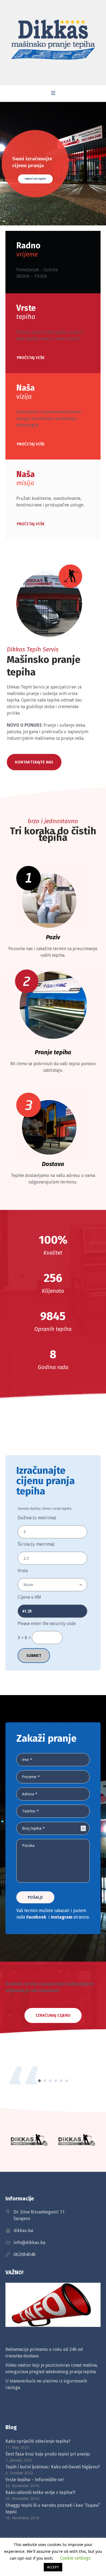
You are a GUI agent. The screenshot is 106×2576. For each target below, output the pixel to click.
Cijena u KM (29, 1597)
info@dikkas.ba (29, 2243)
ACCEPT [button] (53, 2567)
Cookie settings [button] (75, 2558)
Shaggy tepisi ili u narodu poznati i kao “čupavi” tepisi (53, 2509)
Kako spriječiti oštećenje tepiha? (38, 2441)
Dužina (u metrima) (37, 1518)
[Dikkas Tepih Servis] (53, 41)
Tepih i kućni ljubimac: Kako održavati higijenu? (53, 2467)
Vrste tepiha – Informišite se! (35, 2480)
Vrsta (23, 1571)
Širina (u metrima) (36, 1544)
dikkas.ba (23, 2231)
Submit (34, 1656)
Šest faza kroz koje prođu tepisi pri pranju (48, 2454)
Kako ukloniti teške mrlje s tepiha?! (40, 2492)
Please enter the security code (47, 1624)
